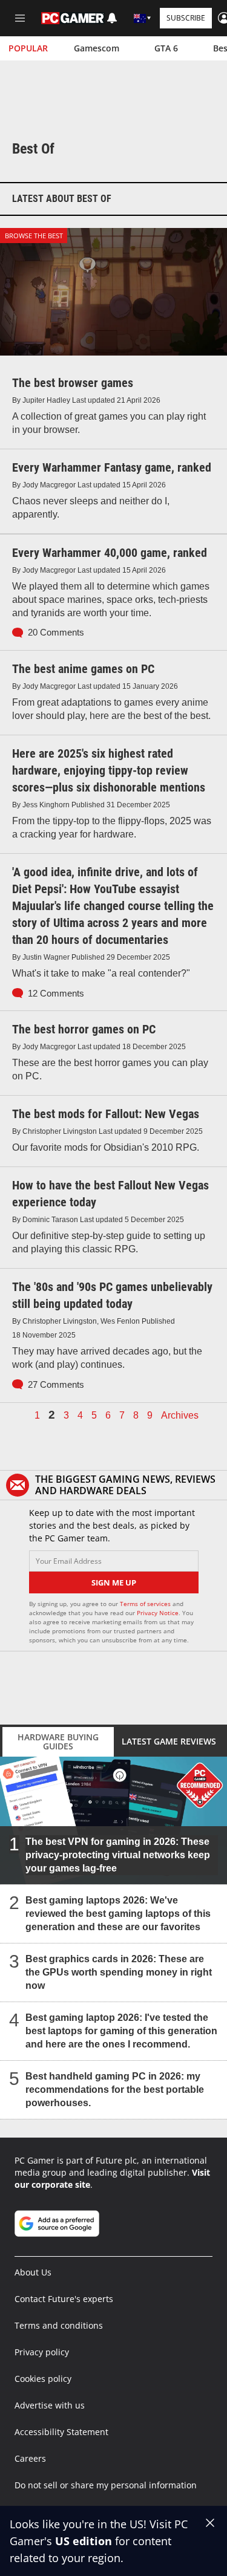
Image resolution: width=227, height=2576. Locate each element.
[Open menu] (20, 18)
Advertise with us (50, 2405)
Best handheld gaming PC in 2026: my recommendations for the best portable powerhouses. (115, 2090)
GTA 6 (166, 48)
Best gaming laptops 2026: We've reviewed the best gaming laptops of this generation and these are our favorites (118, 1914)
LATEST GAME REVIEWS (169, 1741)
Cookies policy (43, 2379)
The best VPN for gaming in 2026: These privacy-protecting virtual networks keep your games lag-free (118, 1855)
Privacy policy (42, 2352)
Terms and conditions (59, 2325)
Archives (180, 1416)
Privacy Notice (158, 1613)
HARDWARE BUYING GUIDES (58, 1742)
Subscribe (186, 18)
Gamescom (97, 48)
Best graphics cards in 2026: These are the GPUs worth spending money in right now (119, 1972)
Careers (30, 2458)
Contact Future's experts (64, 2299)
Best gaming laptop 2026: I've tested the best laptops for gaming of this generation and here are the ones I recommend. (121, 2031)
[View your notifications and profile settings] (112, 18)
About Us (33, 2272)
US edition (84, 2541)
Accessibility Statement (61, 2432)
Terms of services (146, 1604)
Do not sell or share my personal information (106, 2485)
